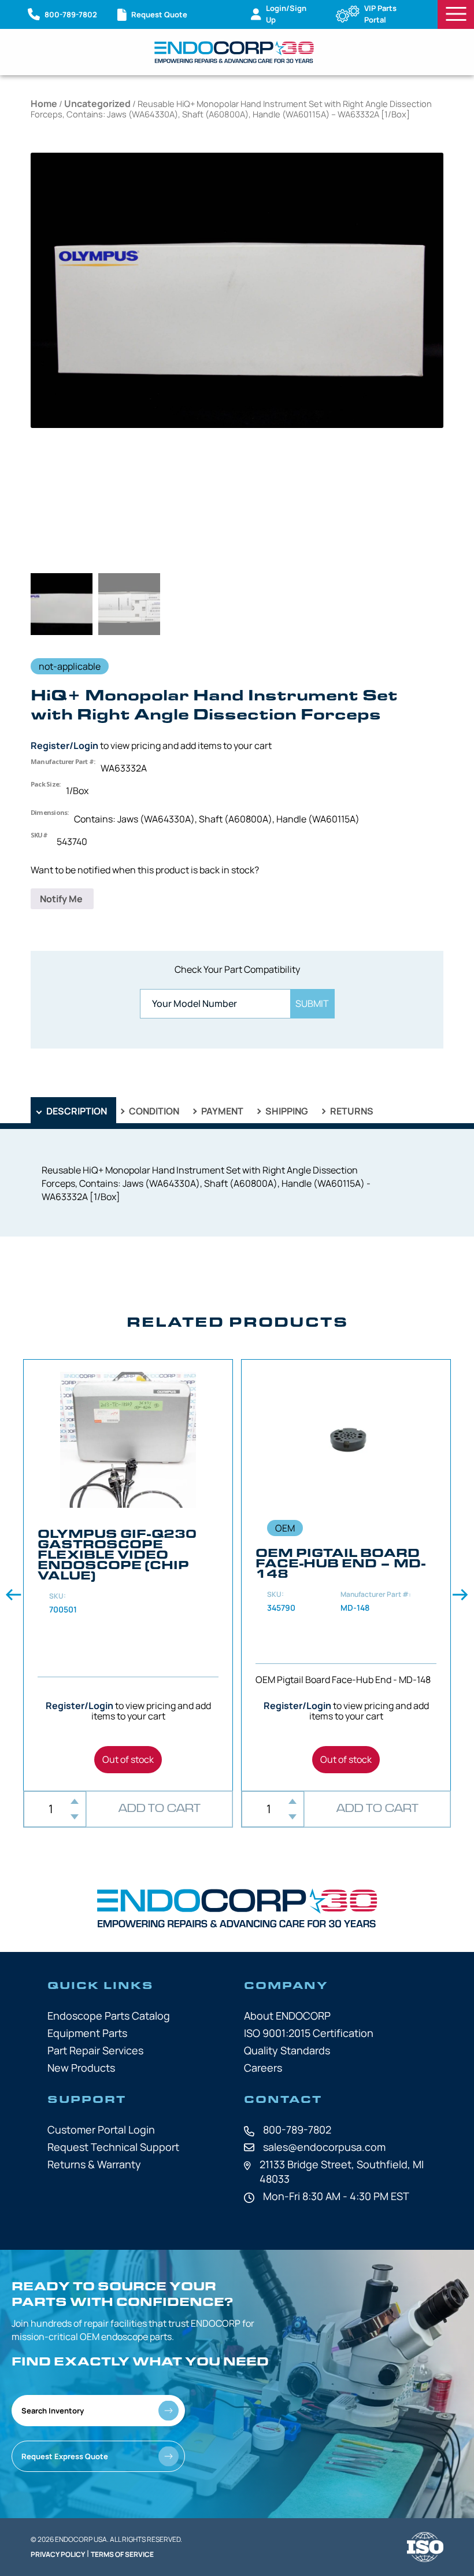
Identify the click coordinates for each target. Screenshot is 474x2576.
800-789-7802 (297, 2130)
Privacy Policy (58, 2554)
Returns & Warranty (94, 2164)
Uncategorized (97, 104)
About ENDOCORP (287, 2016)
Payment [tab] (221, 1111)
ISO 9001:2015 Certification (309, 2033)
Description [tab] (76, 1111)
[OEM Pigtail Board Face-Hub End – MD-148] (346, 1575)
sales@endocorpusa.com (324, 2147)
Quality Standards (287, 2050)
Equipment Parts (87, 2033)
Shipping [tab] (286, 1111)
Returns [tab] (351, 1111)
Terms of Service (122, 2554)
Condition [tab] (153, 1111)
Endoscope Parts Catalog (109, 2016)
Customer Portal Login (101, 2130)
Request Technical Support (113, 2147)
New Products (81, 2068)
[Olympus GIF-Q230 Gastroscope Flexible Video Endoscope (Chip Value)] (128, 1575)
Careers (263, 2068)
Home (44, 104)
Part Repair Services (95, 2050)
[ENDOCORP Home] (234, 52)
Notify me (62, 899)
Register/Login (64, 746)
